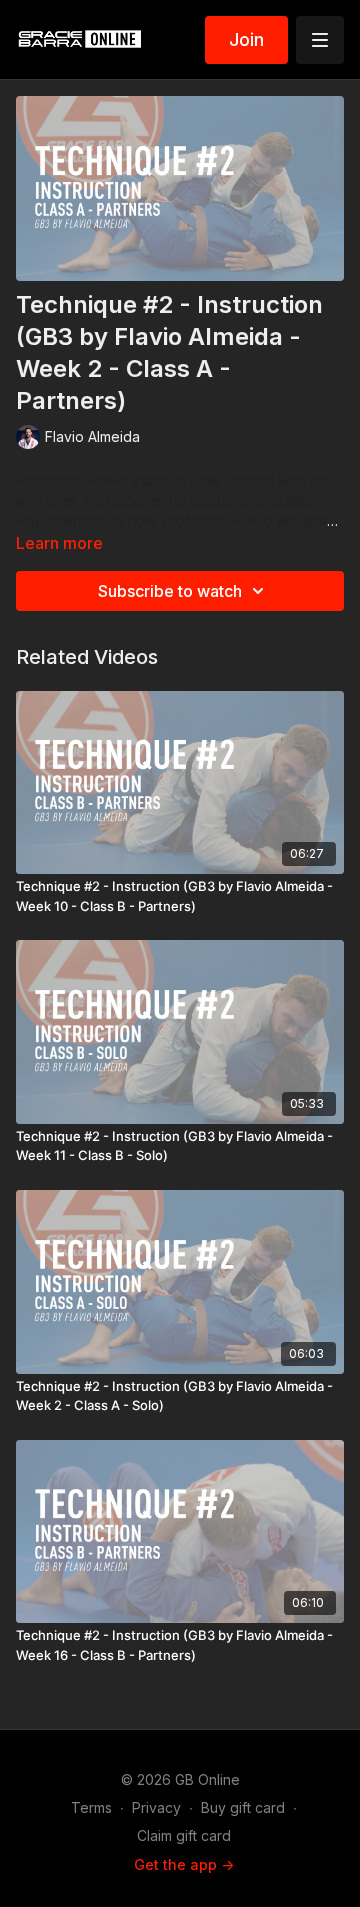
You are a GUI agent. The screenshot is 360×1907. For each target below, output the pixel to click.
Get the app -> (184, 1864)
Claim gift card (184, 1835)
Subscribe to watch (170, 591)
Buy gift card (243, 1807)
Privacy (156, 1807)
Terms (91, 1807)
